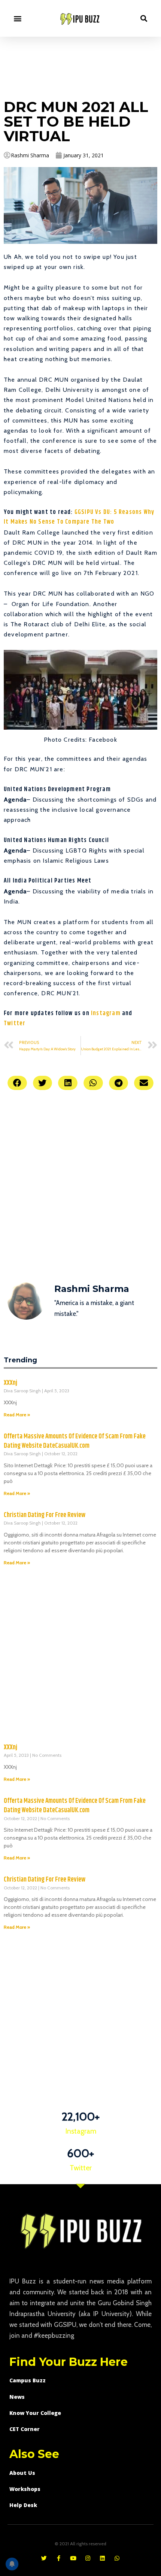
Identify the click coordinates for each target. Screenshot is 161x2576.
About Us (22, 2473)
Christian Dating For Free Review (45, 1515)
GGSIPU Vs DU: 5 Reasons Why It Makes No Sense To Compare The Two (79, 517)
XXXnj (10, 1383)
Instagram (106, 1013)
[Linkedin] (102, 2558)
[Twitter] (44, 2558)
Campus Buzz (28, 2380)
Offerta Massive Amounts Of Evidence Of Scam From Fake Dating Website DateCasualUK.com (75, 1441)
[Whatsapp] (117, 2558)
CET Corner (25, 2429)
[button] (17, 18)
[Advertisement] (80, 66)
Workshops (25, 2489)
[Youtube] (73, 2558)
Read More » (17, 1415)
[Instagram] (88, 2558)
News (17, 2397)
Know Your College (35, 2413)
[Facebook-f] (59, 2558)
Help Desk (23, 2505)
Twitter (16, 1024)
